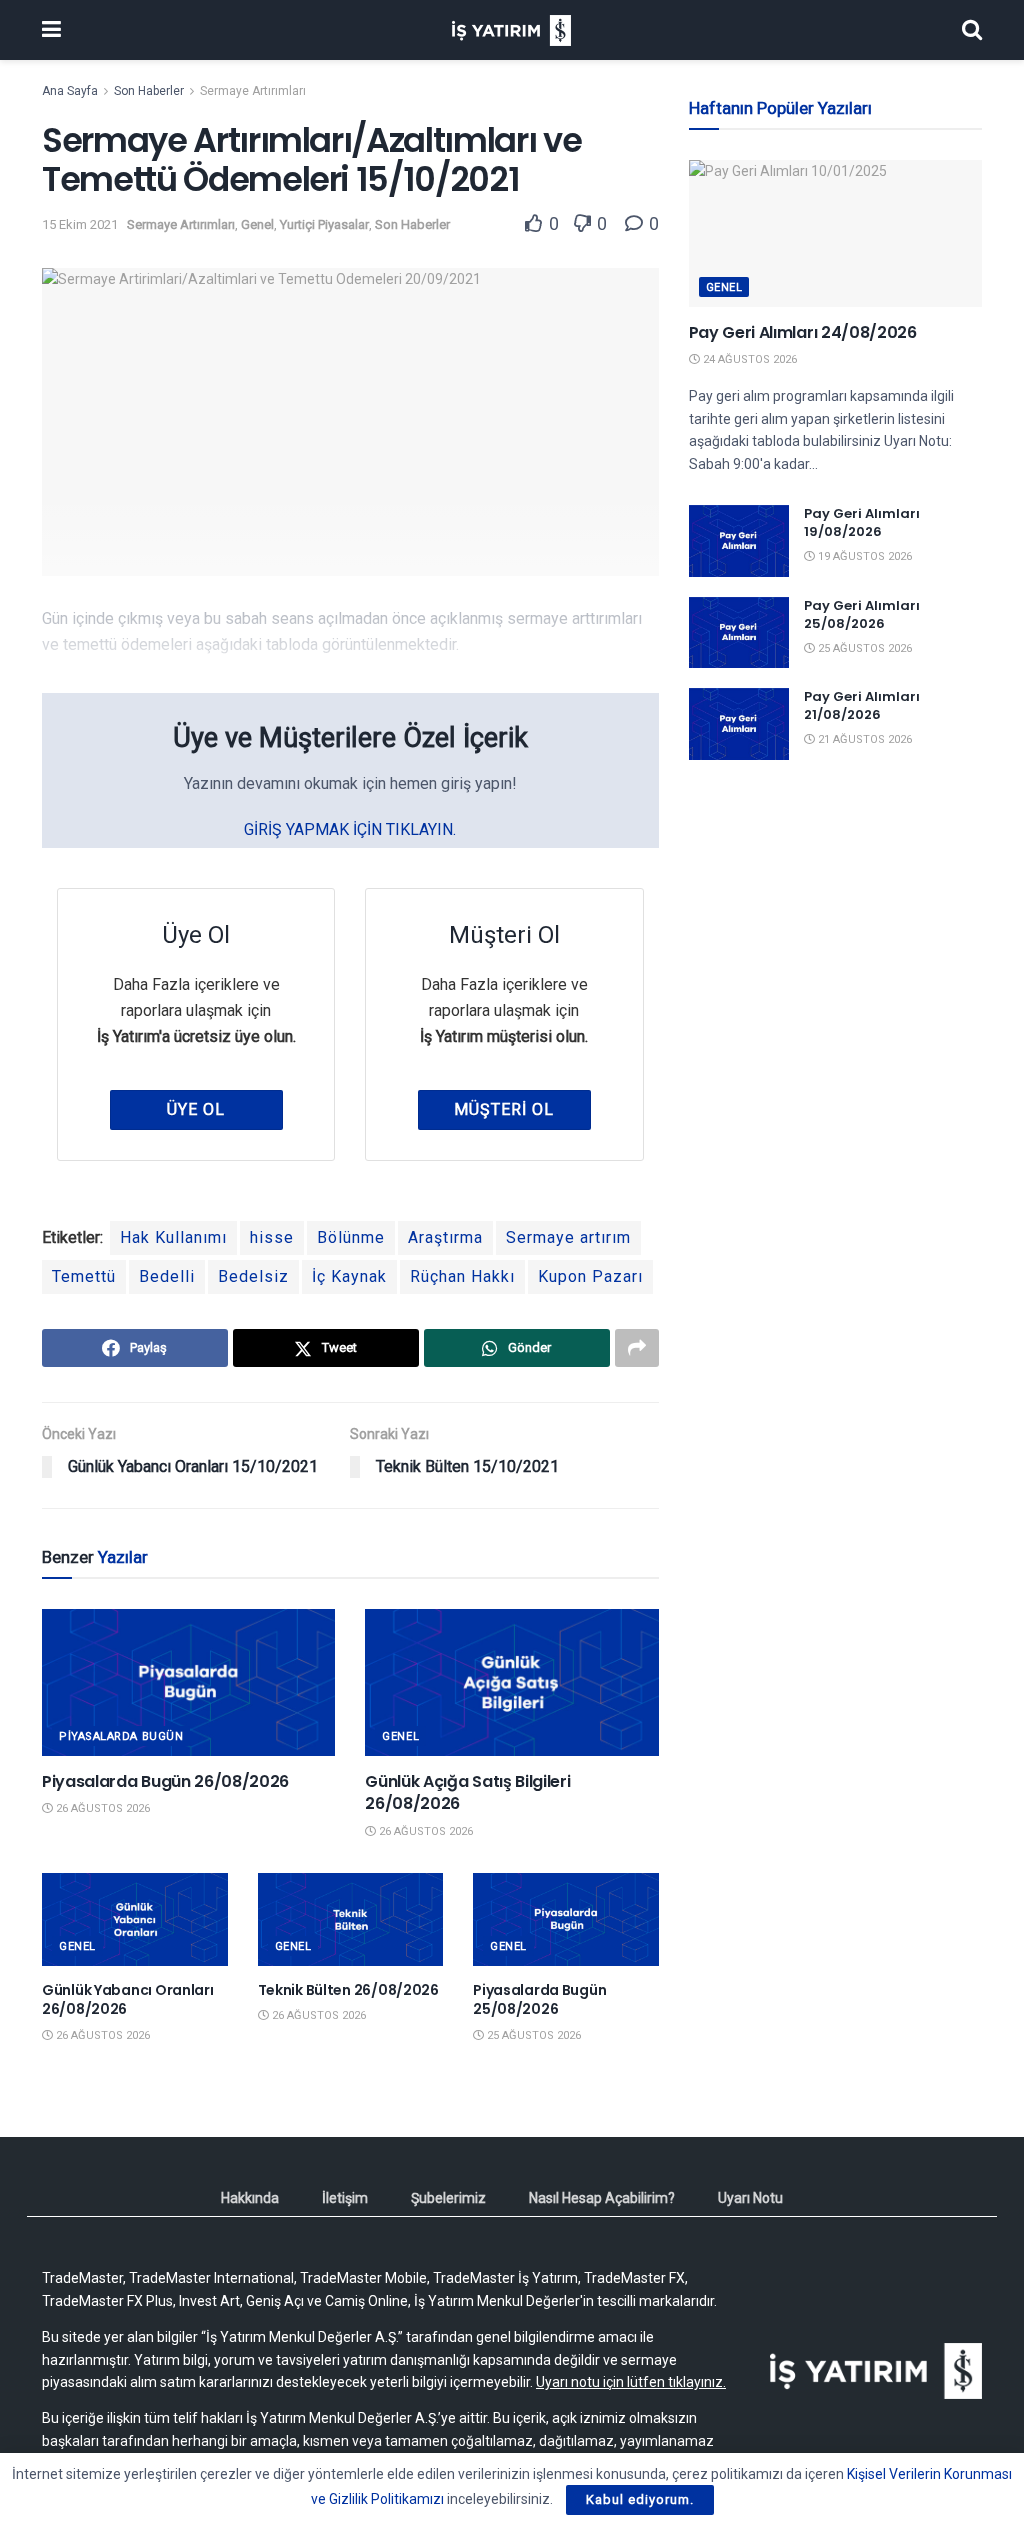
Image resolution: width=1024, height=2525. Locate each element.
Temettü (84, 1276)
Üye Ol (196, 1109)
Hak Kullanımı (173, 1237)
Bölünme (351, 1237)
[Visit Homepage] (511, 30)
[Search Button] (972, 30)
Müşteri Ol (504, 1109)
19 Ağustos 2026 (863, 556)
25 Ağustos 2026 (532, 2035)
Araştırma (445, 1237)
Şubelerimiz (448, 2198)
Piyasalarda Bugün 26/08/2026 (165, 1781)
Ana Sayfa (70, 91)
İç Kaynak (349, 1276)
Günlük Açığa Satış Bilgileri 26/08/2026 (467, 1792)
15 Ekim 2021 (80, 224)
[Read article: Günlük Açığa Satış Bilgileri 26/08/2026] (511, 1682)
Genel (257, 224)
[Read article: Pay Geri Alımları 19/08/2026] (739, 541)
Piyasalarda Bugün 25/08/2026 (539, 2000)
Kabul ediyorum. (640, 2499)
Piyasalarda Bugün (121, 1736)
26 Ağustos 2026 (101, 1808)
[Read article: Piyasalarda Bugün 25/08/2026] (566, 1919)
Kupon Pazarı (590, 1276)
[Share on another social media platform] (637, 1348)
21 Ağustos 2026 (863, 739)
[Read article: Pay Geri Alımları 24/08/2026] (835, 233)
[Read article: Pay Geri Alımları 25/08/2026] (739, 633)
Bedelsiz (253, 1276)
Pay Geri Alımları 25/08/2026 (862, 614)
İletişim (345, 2198)
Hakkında (250, 2198)
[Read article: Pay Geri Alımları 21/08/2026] (739, 724)
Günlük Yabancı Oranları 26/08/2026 (128, 2000)
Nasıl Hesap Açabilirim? (602, 2198)
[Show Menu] (51, 30)
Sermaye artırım (568, 1237)
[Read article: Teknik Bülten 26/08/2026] (351, 1919)
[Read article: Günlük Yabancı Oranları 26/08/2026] (135, 1919)
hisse (272, 1237)
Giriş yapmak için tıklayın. (350, 829)
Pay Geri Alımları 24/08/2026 (803, 332)
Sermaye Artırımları (253, 91)
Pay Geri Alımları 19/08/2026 (862, 522)
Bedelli (167, 1276)
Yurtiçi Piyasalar (324, 224)
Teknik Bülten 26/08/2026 (348, 1990)
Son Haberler (149, 91)
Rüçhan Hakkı (462, 1276)
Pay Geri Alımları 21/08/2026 (862, 705)
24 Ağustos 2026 (748, 359)
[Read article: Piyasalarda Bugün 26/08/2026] (188, 1682)
